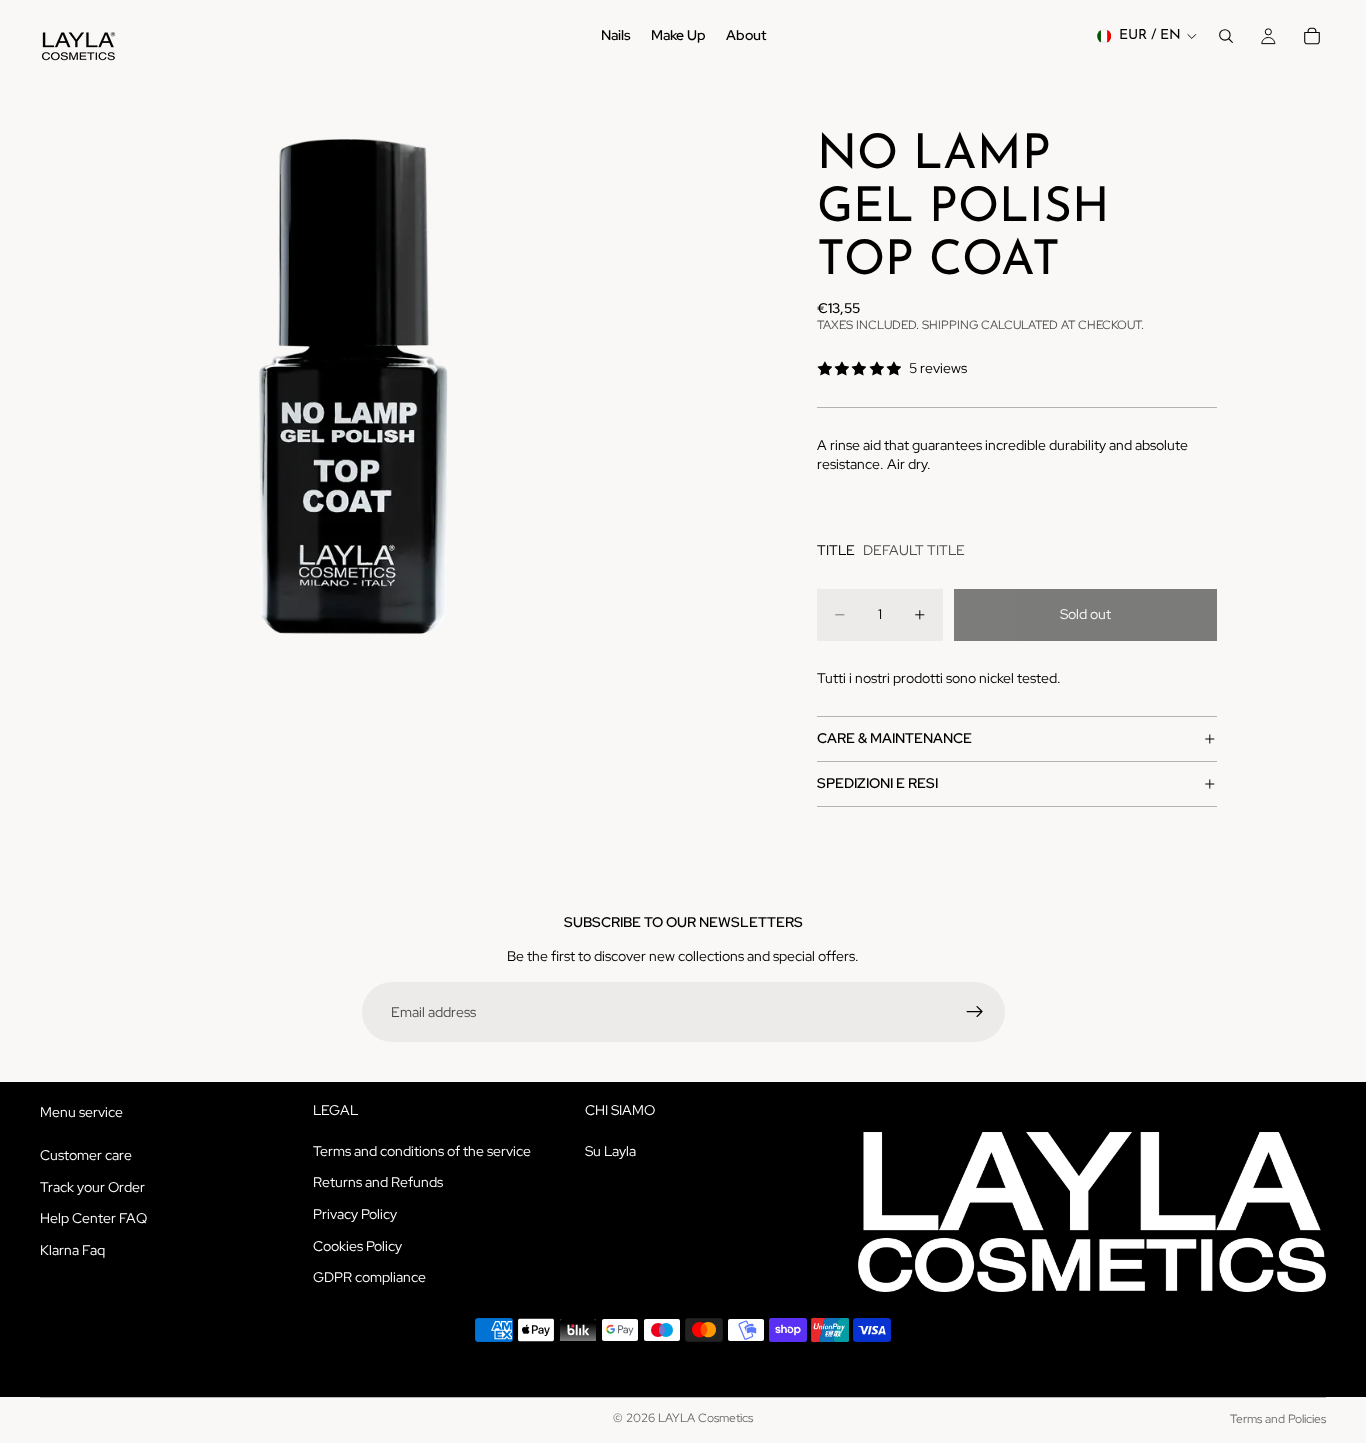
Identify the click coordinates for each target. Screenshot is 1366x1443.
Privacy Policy (355, 1214)
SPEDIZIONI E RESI (877, 783)
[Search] (1226, 36)
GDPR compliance (369, 1277)
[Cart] (1312, 36)
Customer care (86, 1155)
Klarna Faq (72, 1250)
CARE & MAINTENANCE (894, 738)
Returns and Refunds (378, 1183)
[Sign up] (975, 1012)
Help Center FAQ (93, 1219)
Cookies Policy (357, 1246)
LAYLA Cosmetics (705, 1418)
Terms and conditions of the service (422, 1151)
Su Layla (610, 1151)
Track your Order (92, 1187)
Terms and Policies (1278, 1419)
